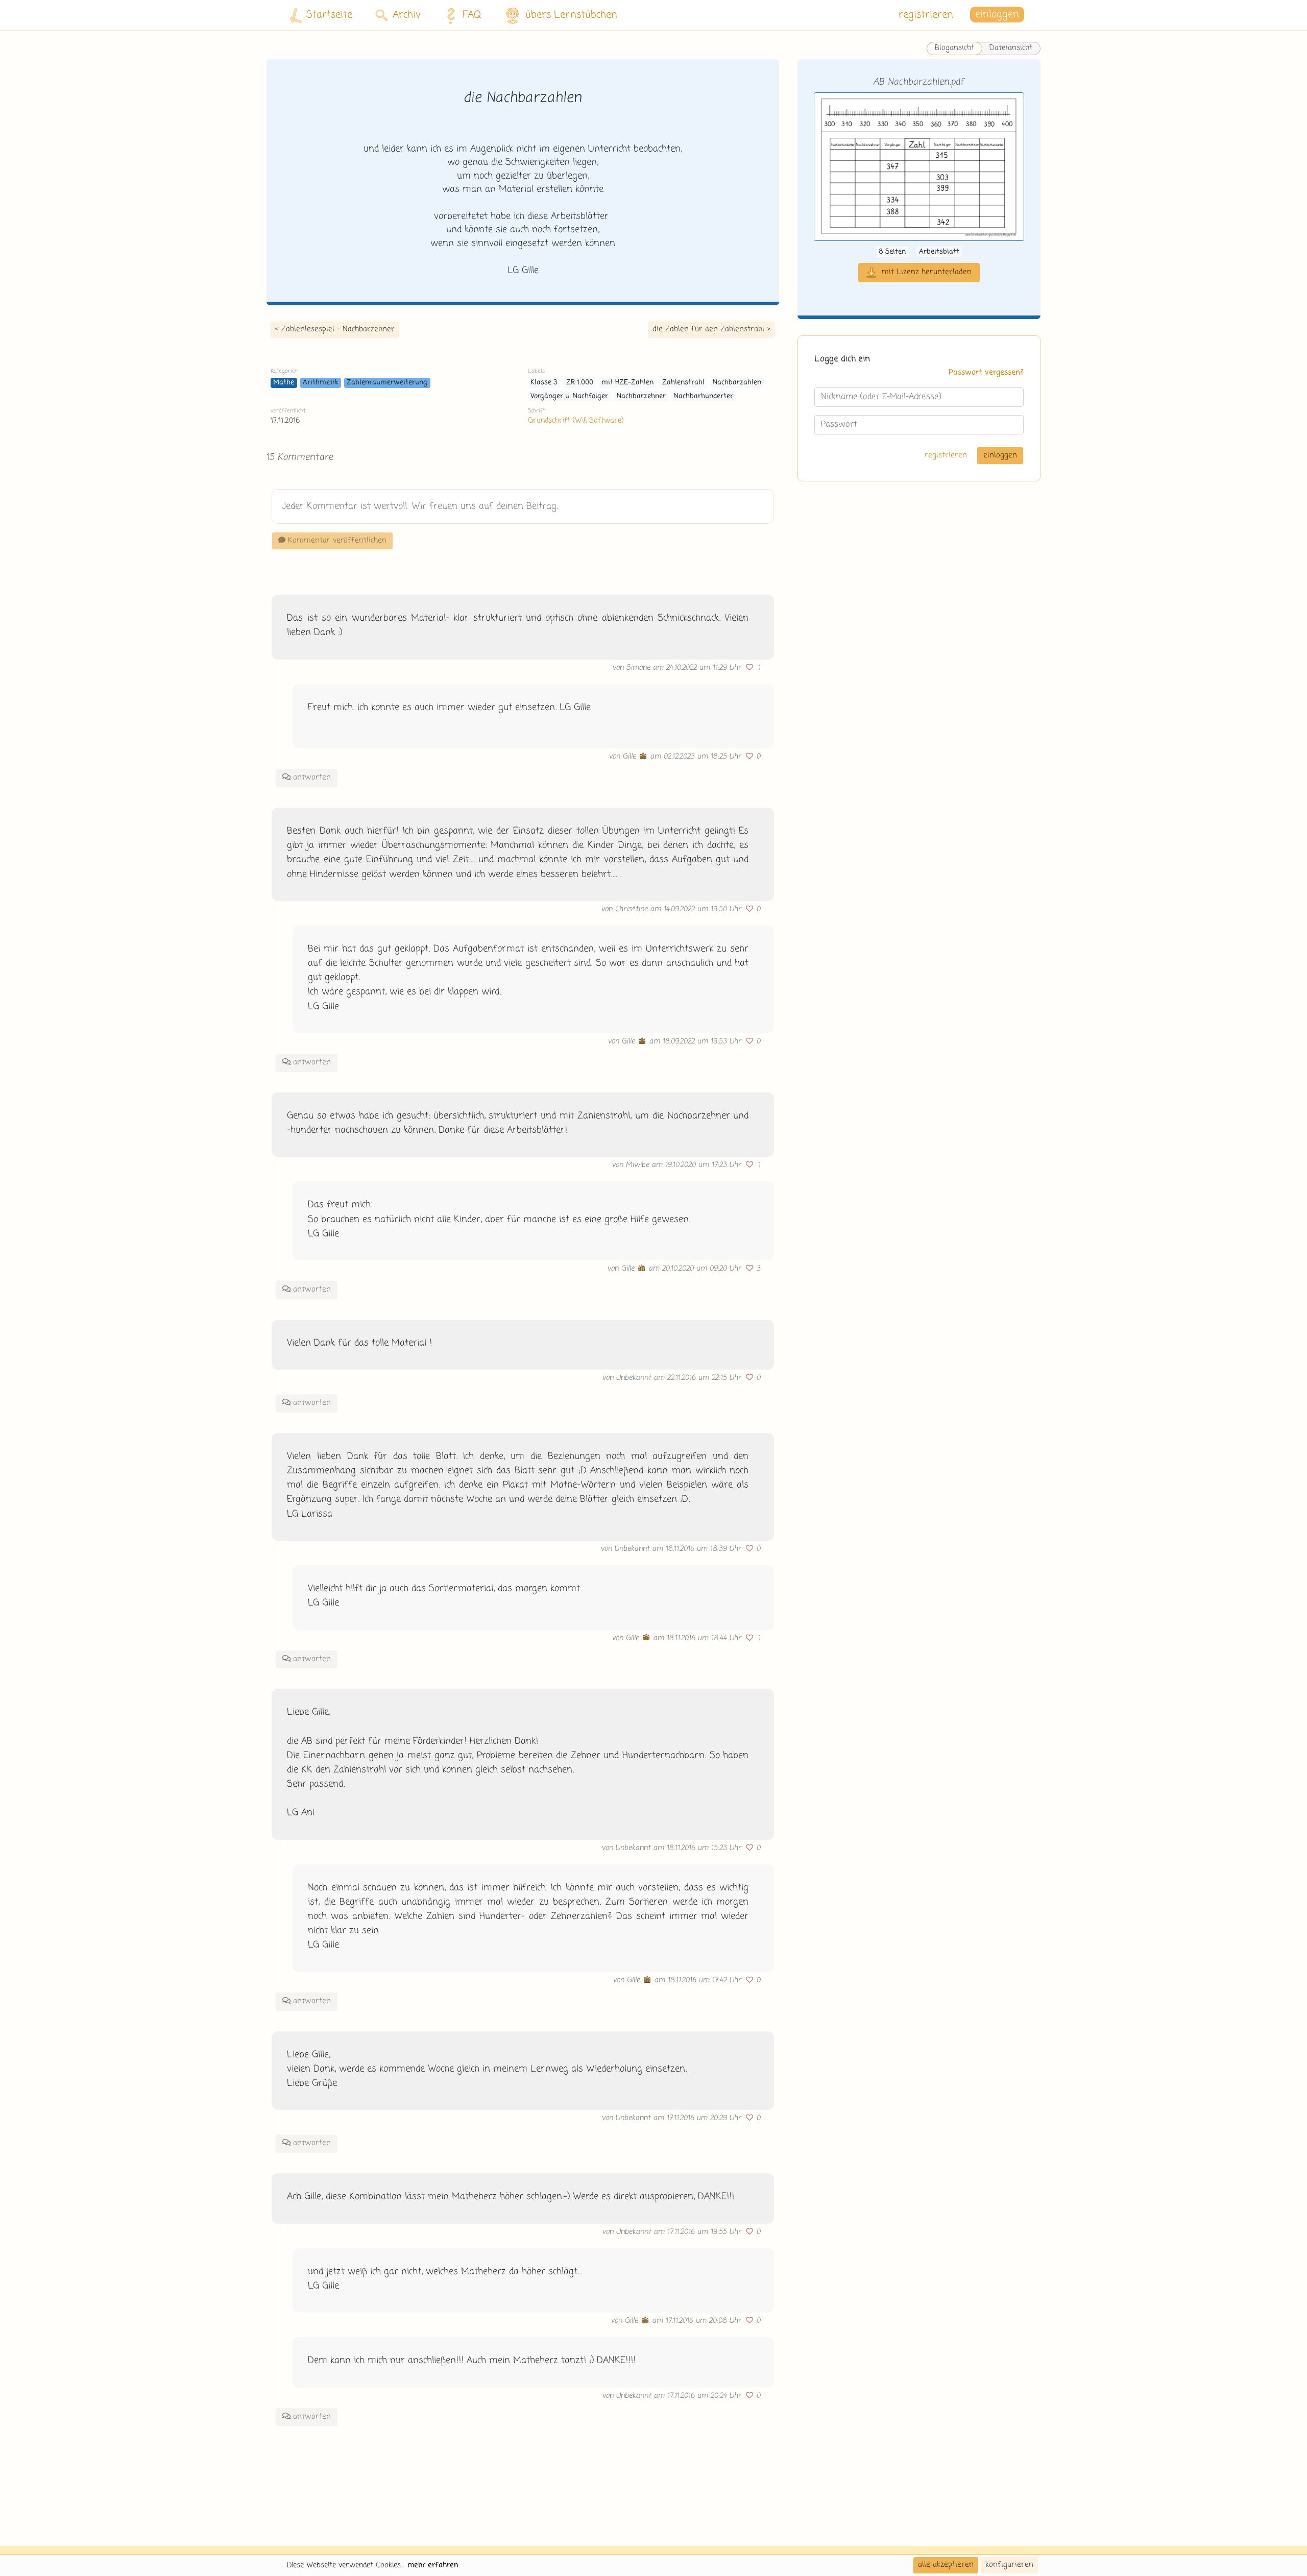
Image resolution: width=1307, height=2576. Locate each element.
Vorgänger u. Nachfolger (569, 396)
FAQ (472, 15)
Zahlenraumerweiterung (387, 383)
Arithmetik (321, 383)
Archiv (407, 15)
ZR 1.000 (580, 383)
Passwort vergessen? (986, 373)
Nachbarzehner (641, 396)
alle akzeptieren (946, 2565)
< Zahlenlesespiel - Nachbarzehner (335, 329)
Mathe (284, 383)
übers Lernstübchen (571, 15)
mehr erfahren (433, 2565)
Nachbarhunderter (704, 396)
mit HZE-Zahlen (627, 383)
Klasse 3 (544, 383)
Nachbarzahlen (737, 383)
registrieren (926, 15)
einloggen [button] (997, 15)
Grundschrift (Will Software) (576, 421)
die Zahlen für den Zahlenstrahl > (711, 329)
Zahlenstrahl (683, 383)
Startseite (329, 15)
